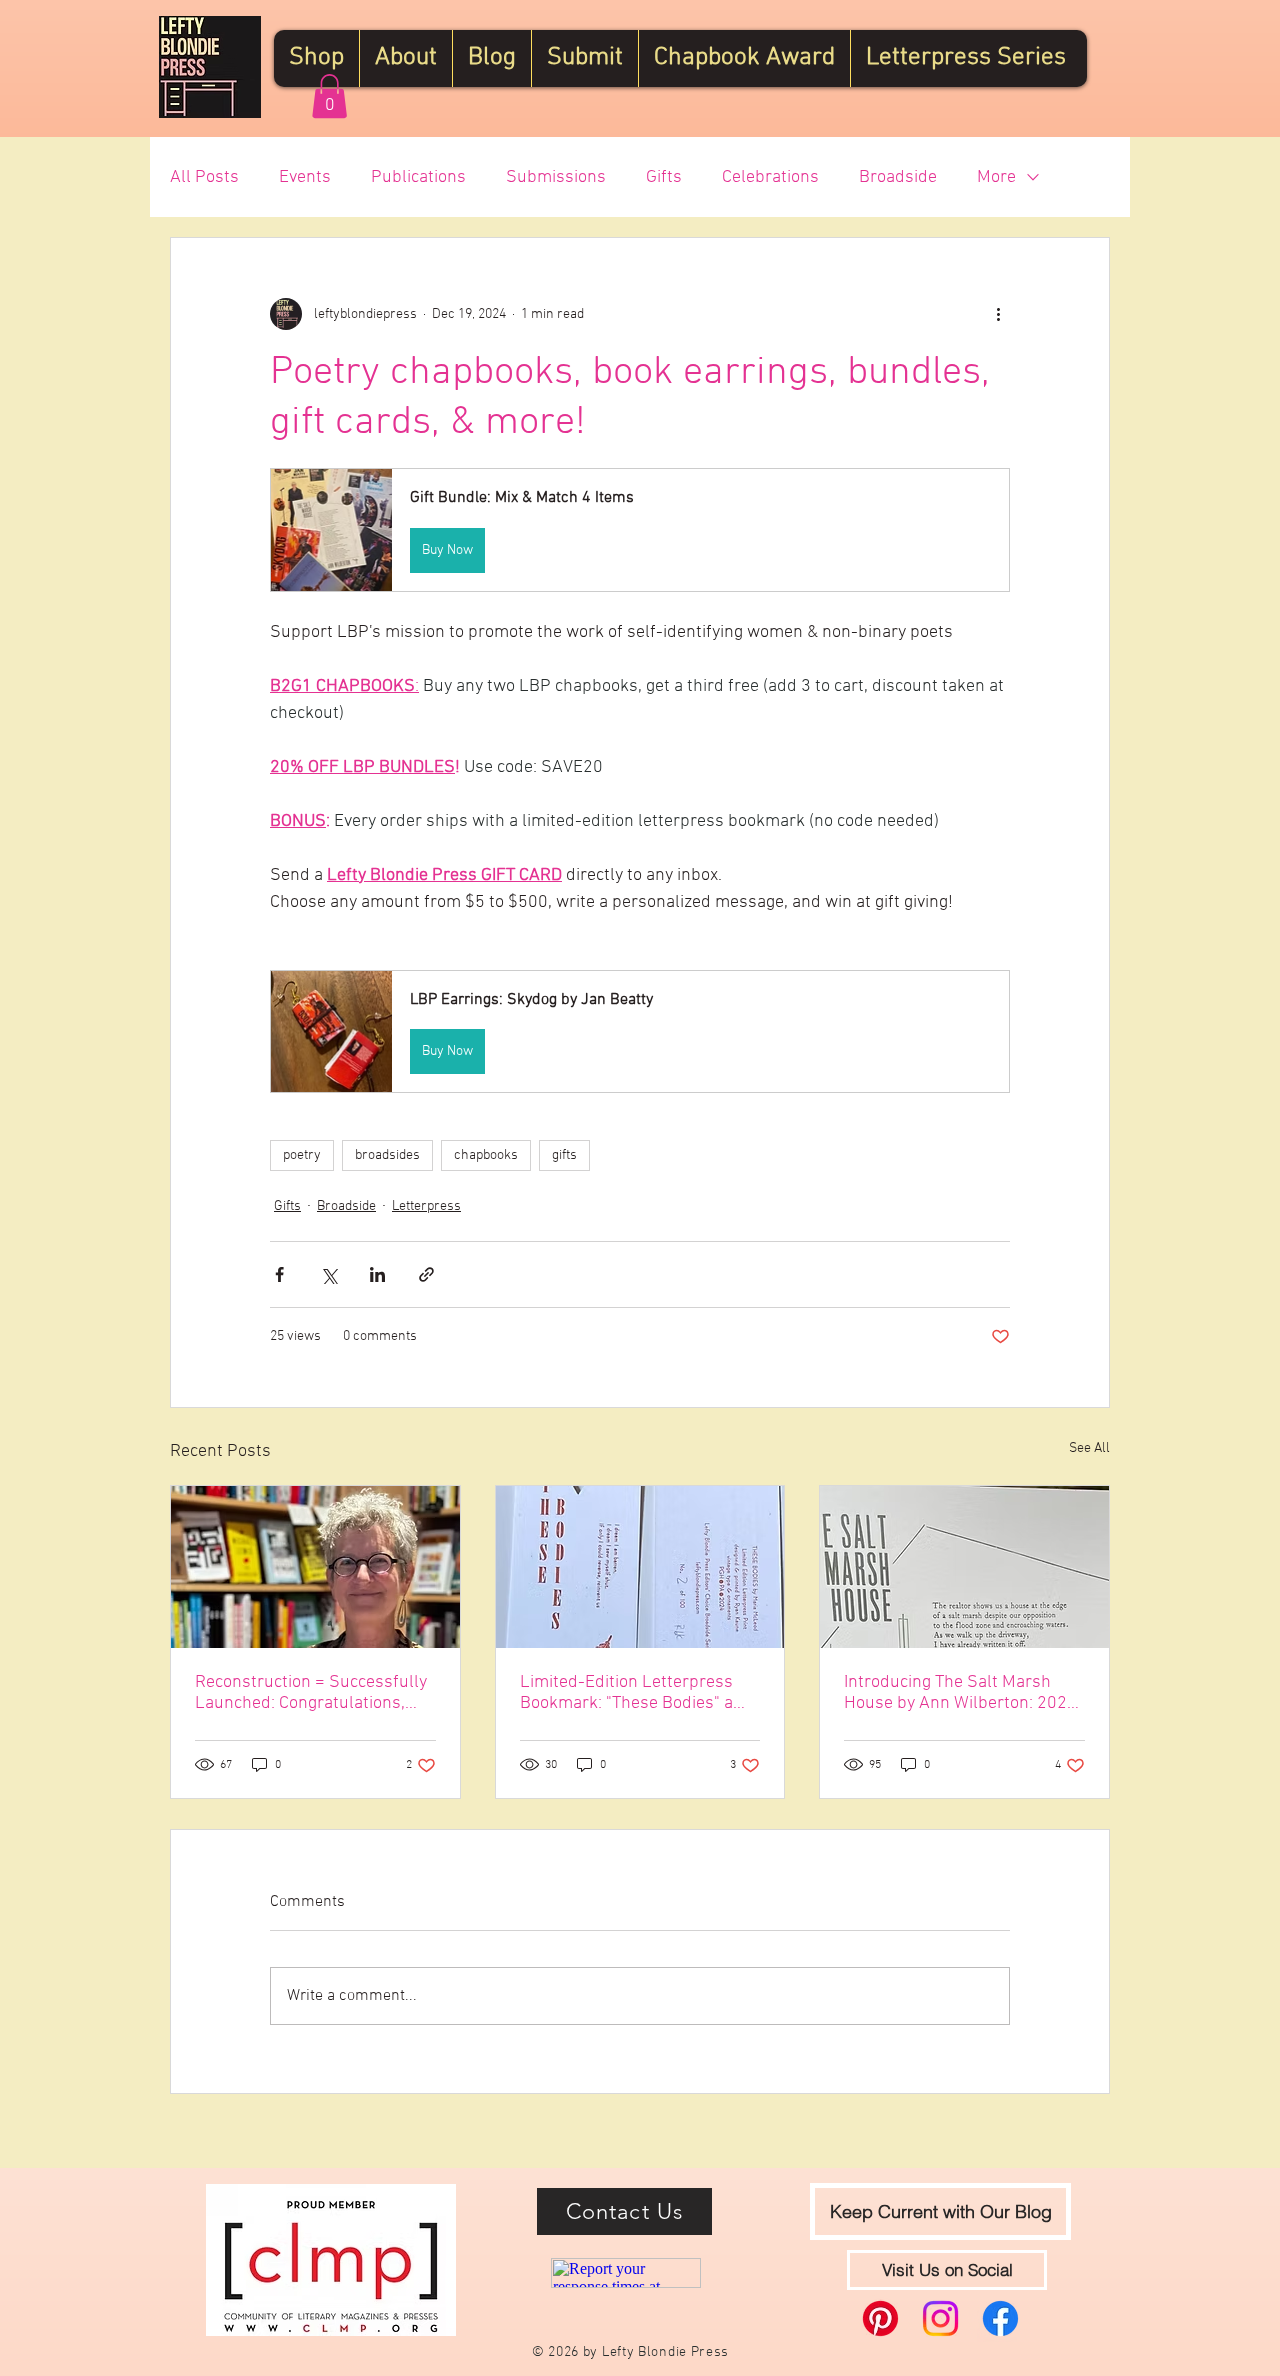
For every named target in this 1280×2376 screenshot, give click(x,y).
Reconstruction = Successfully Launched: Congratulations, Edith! (311, 1693)
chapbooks (486, 1155)
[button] (329, 96)
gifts (564, 1155)
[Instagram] (940, 2318)
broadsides (387, 1155)
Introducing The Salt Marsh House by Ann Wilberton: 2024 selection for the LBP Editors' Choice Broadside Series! (960, 1693)
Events (305, 177)
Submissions (556, 177)
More (996, 177)
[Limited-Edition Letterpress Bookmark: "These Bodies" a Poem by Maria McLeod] (640, 1567)
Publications (418, 177)
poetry (302, 1155)
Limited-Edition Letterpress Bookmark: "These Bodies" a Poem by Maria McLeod (626, 1693)
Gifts (664, 177)
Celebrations (770, 177)
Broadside (898, 177)
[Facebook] (1000, 2318)
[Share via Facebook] (279, 1274)
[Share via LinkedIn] (377, 1274)
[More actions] (998, 314)
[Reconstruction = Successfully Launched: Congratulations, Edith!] (315, 1567)
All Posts (204, 177)
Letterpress (426, 1206)
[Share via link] (426, 1274)
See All (1089, 1448)
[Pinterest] (880, 2318)
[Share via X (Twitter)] (328, 1274)
